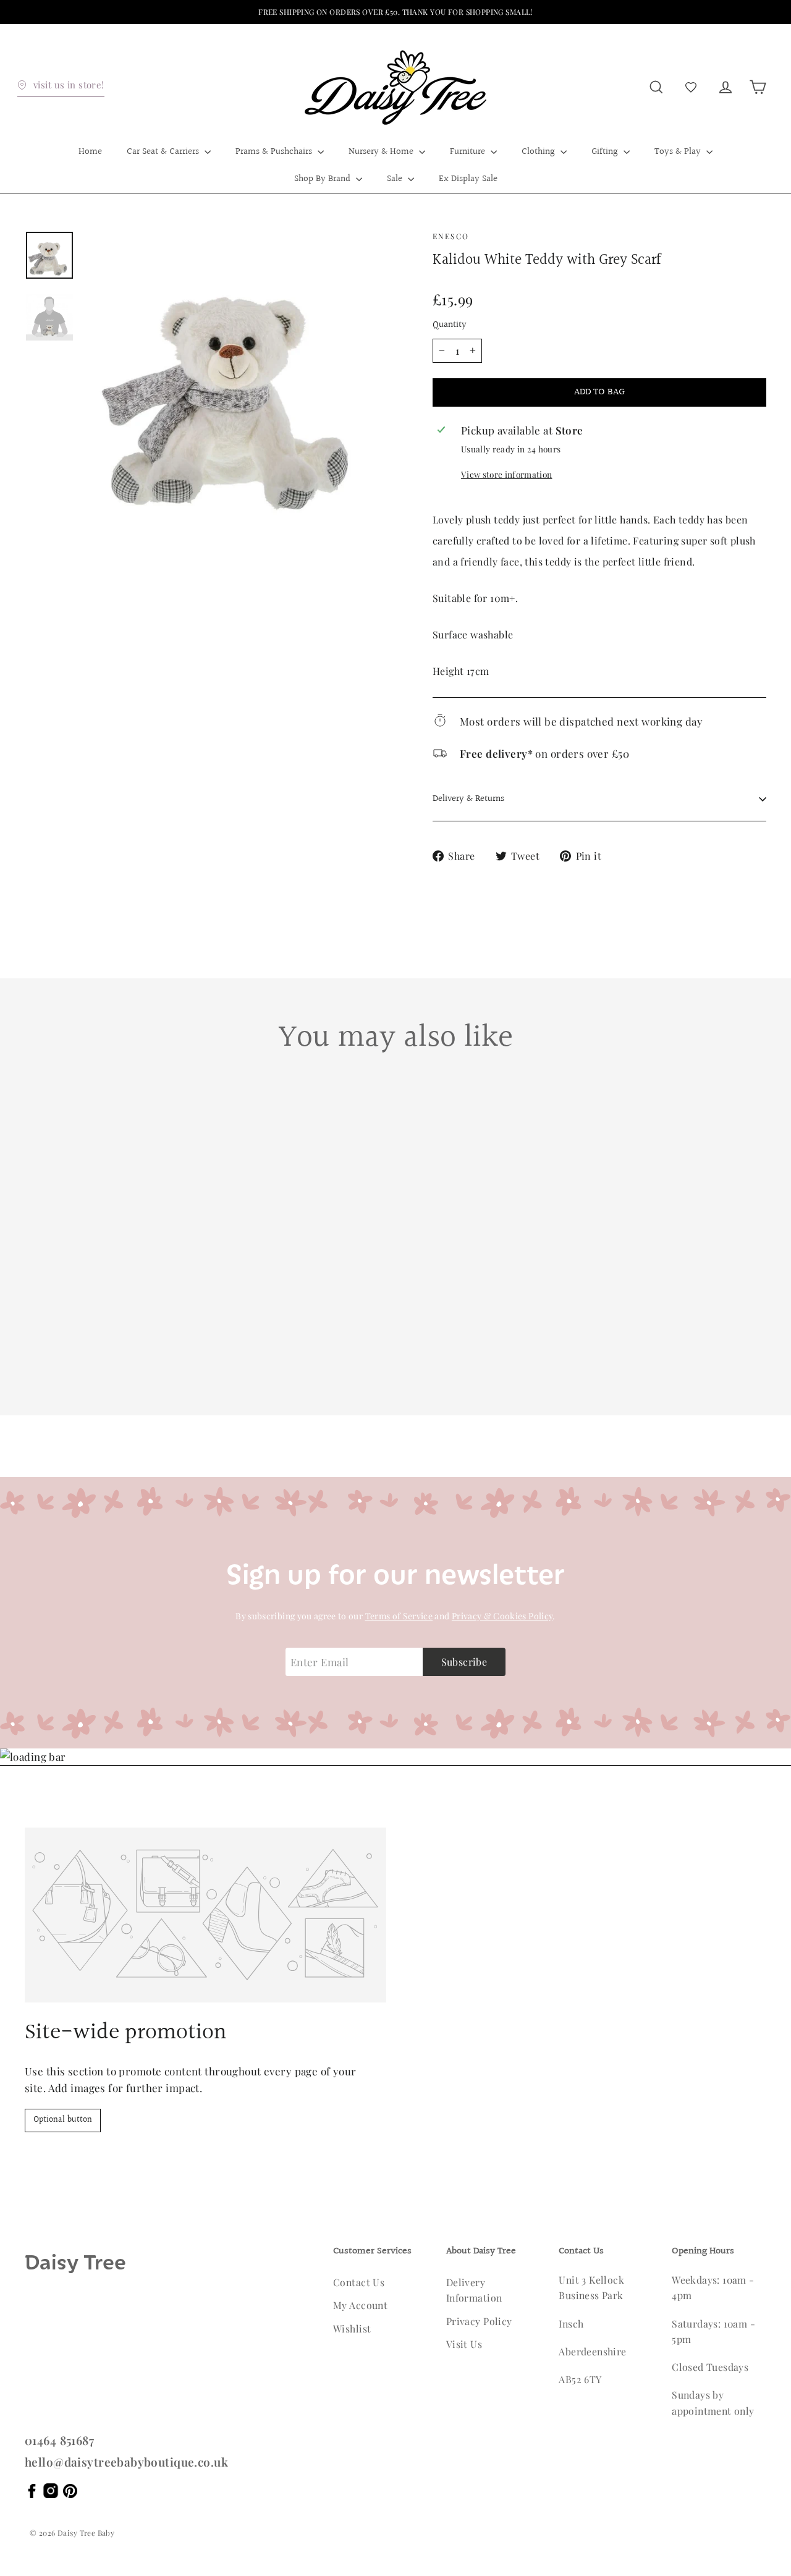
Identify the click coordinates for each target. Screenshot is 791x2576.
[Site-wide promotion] (205, 1915)
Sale (396, 179)
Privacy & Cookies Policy (502, 1616)
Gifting (606, 152)
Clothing (539, 152)
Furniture (469, 152)
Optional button (63, 2120)
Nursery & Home (382, 152)
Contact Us (359, 2282)
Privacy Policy (479, 2321)
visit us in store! (69, 85)
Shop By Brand (324, 179)
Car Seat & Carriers (164, 152)
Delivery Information (474, 2290)
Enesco (451, 236)
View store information (506, 474)
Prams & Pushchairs (275, 152)
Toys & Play (679, 152)
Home (90, 152)
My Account (360, 2305)
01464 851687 (59, 2440)
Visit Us (464, 2344)
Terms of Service (399, 1616)
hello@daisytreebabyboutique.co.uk (126, 2462)
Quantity (450, 325)
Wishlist (352, 2328)
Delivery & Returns (468, 799)
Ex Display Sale (468, 179)
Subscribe (464, 1662)
